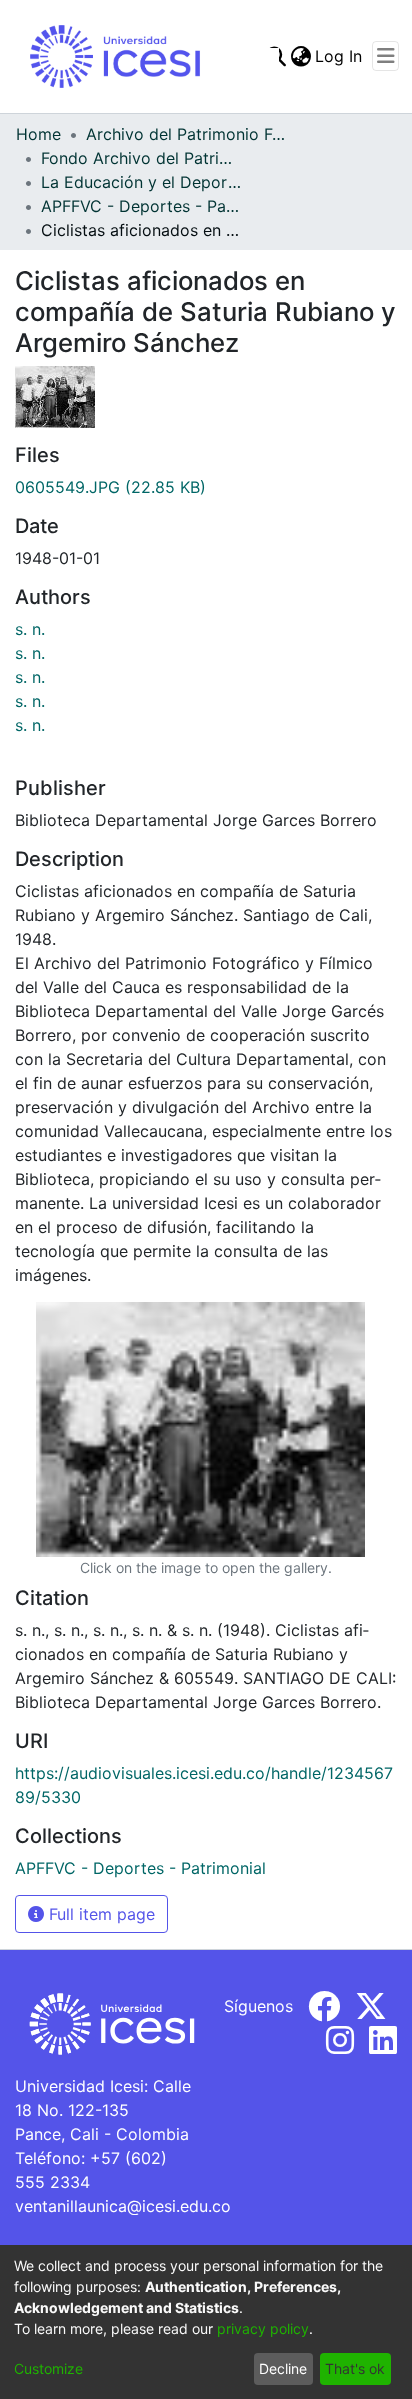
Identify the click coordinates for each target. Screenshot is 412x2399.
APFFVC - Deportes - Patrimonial (141, 206)
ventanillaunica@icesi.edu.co (123, 2206)
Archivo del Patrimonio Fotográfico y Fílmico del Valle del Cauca (186, 134)
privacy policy (263, 2328)
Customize (48, 2368)
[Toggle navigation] (385, 56)
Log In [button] (339, 56)
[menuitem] (300, 56)
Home (38, 134)
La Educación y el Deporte (141, 182)
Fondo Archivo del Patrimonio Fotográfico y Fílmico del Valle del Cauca (141, 158)
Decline (283, 2368)
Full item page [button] (99, 1914)
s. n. (30, 629)
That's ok (355, 2368)
